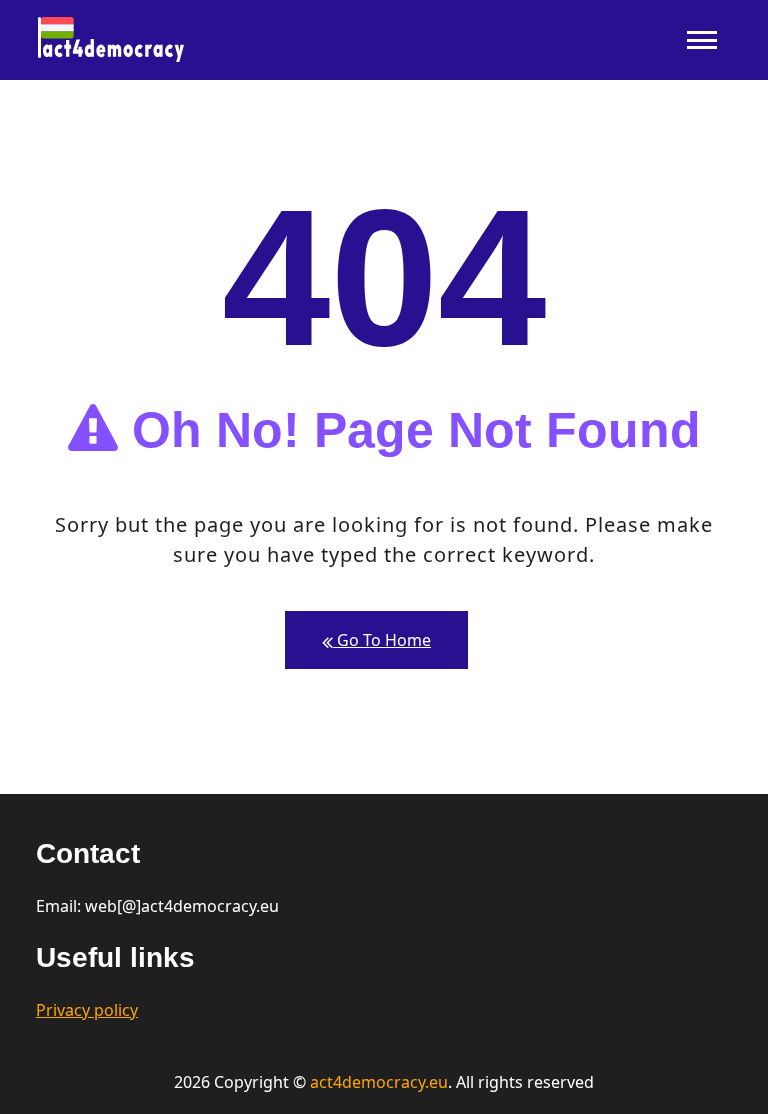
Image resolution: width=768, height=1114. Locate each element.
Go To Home (382, 640)
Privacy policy (87, 1010)
